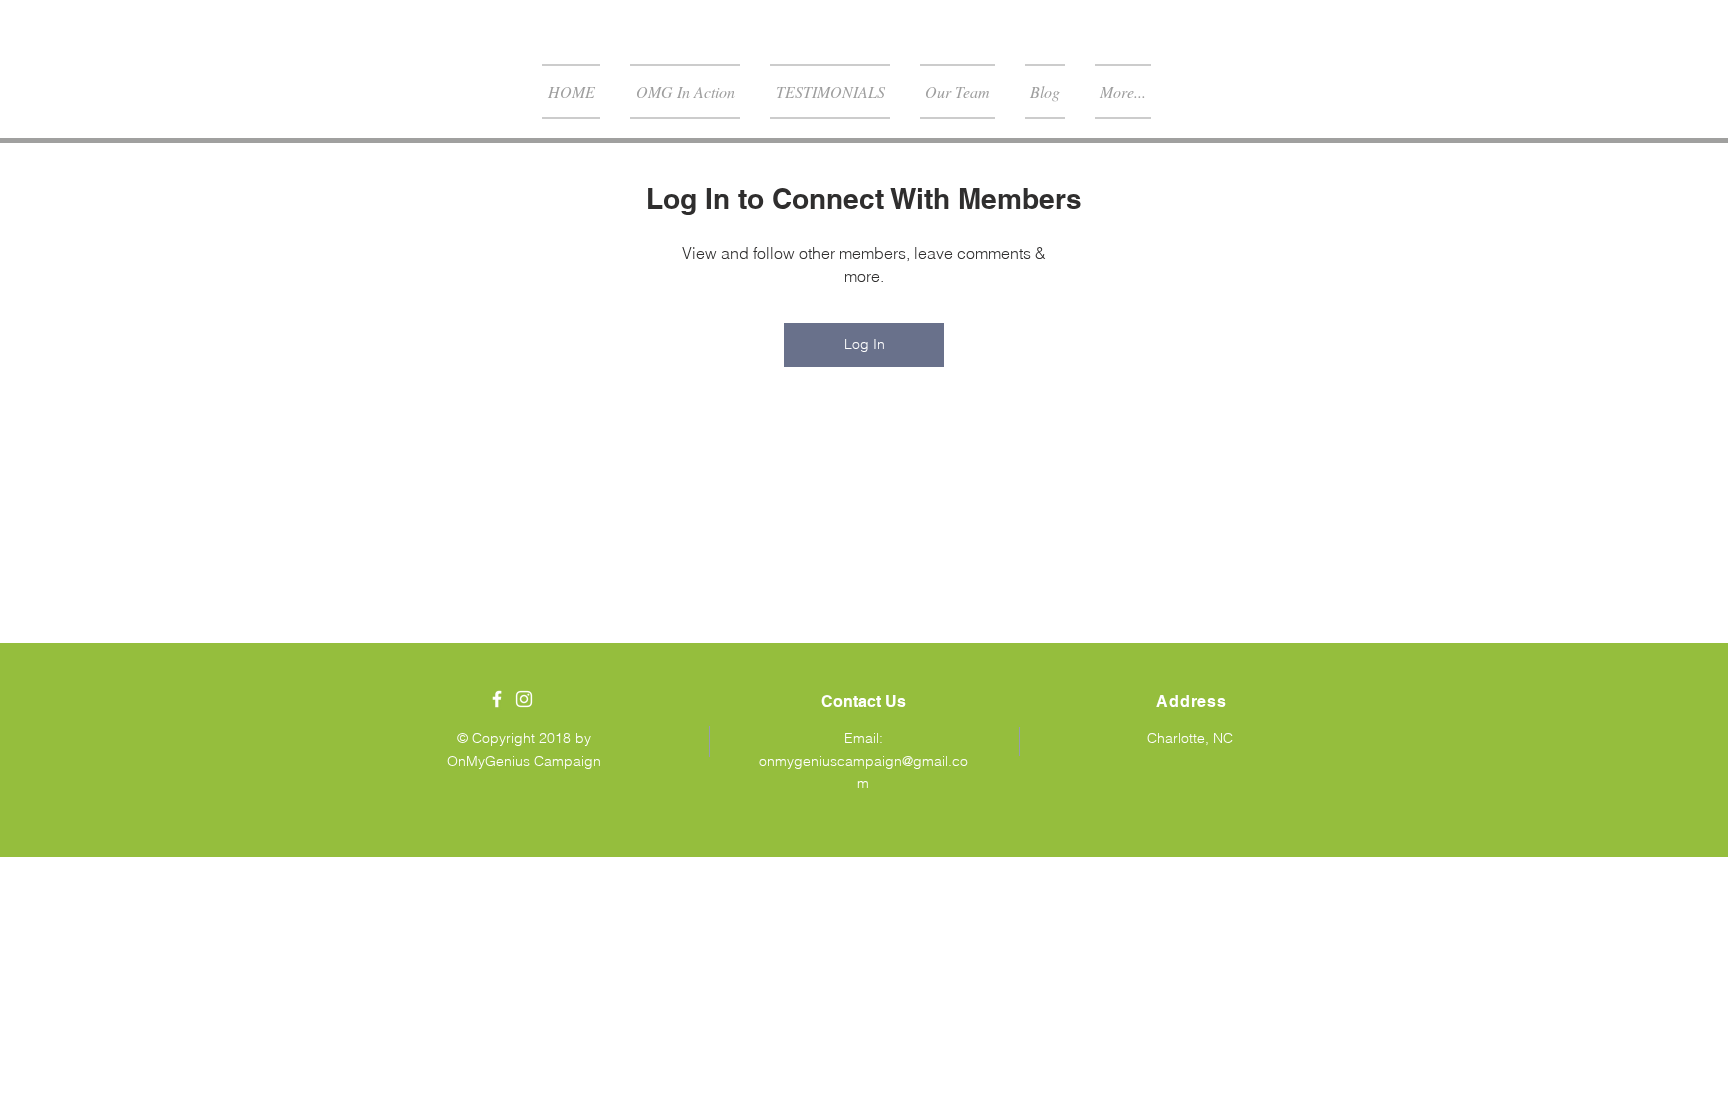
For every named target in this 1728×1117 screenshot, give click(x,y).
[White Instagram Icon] (524, 699)
